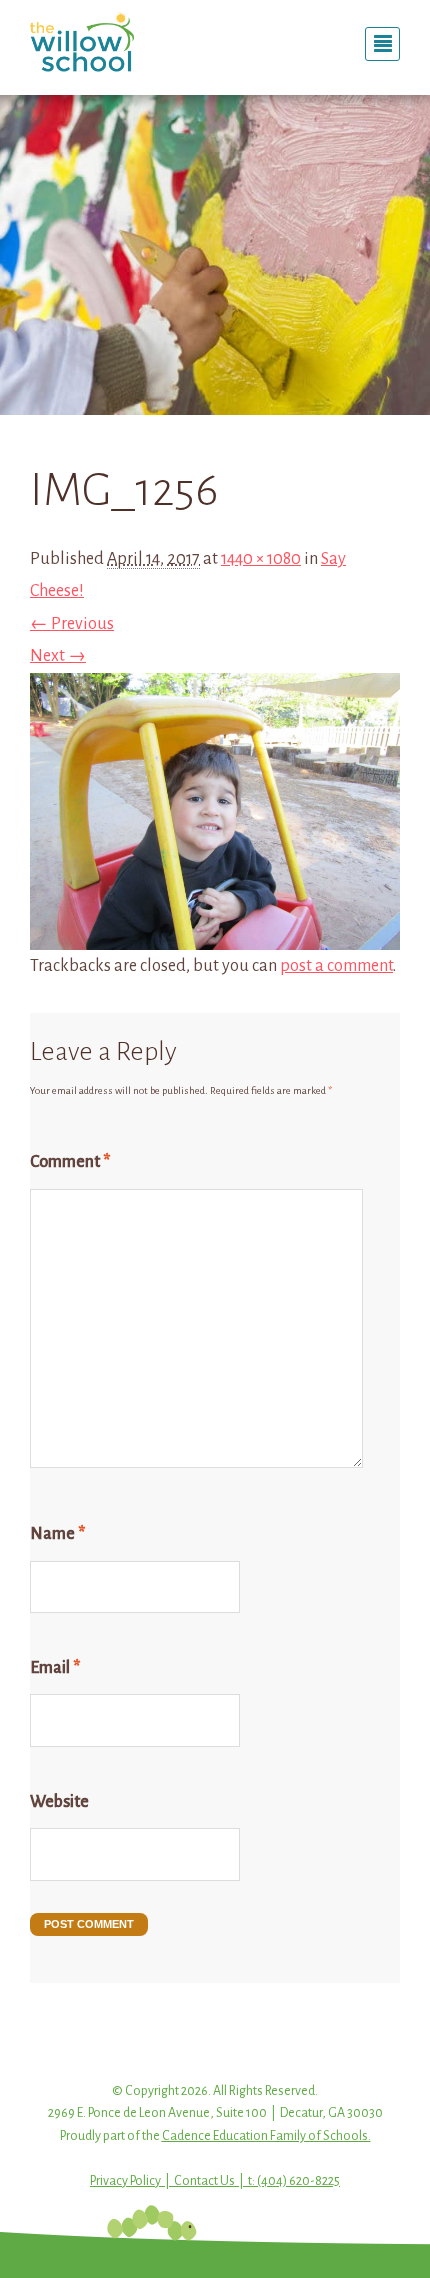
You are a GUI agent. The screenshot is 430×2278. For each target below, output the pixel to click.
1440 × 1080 (261, 559)
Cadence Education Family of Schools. (266, 2136)
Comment (70, 1162)
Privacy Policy (125, 2181)
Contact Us (204, 2181)
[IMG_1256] (215, 934)
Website (59, 1802)
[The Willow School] (115, 42)
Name (57, 1534)
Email (55, 1668)
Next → (58, 656)
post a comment (336, 966)
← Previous (72, 624)
